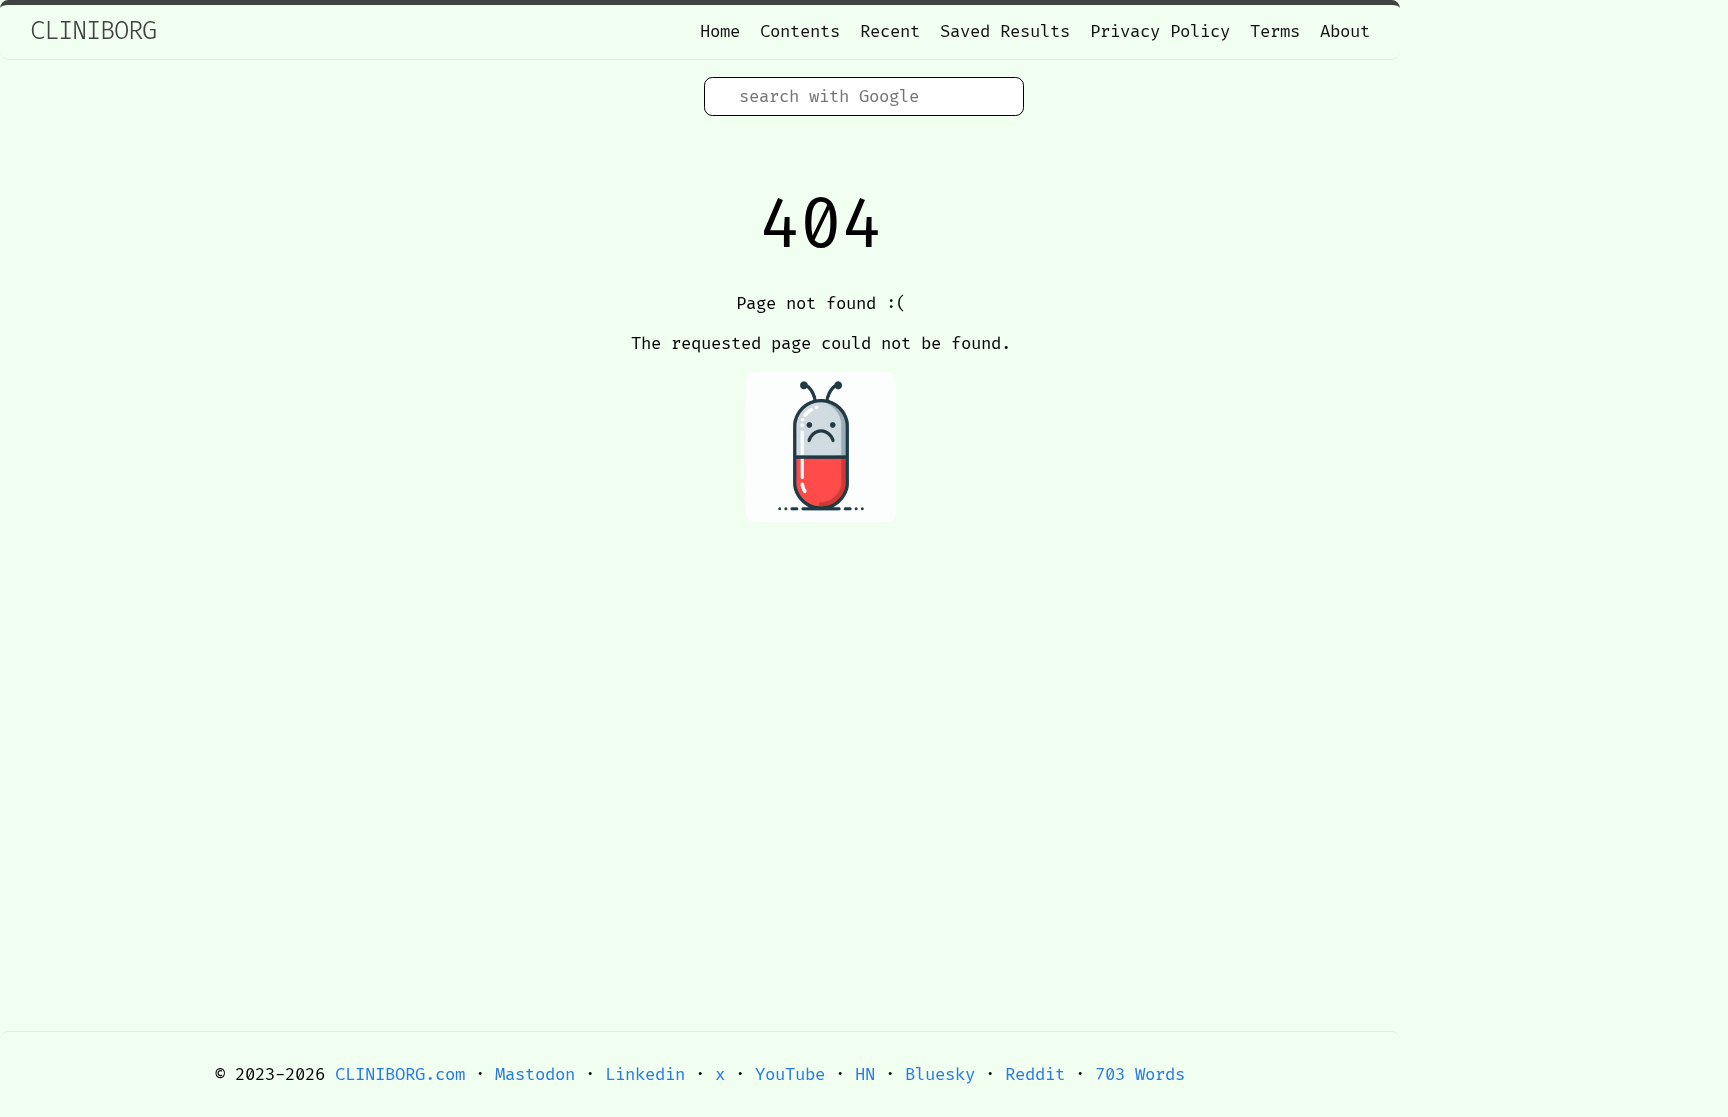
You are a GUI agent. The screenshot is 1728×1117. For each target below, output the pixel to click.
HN (865, 1074)
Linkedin (645, 1074)
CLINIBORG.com (400, 1074)
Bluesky (940, 1074)
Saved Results (1005, 31)
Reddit (1035, 1074)
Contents (800, 31)
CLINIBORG (93, 31)
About (1345, 31)
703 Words (1140, 1074)
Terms (1275, 31)
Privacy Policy (1160, 31)
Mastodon (535, 1074)
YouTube (790, 1074)
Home (720, 31)
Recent (890, 31)
